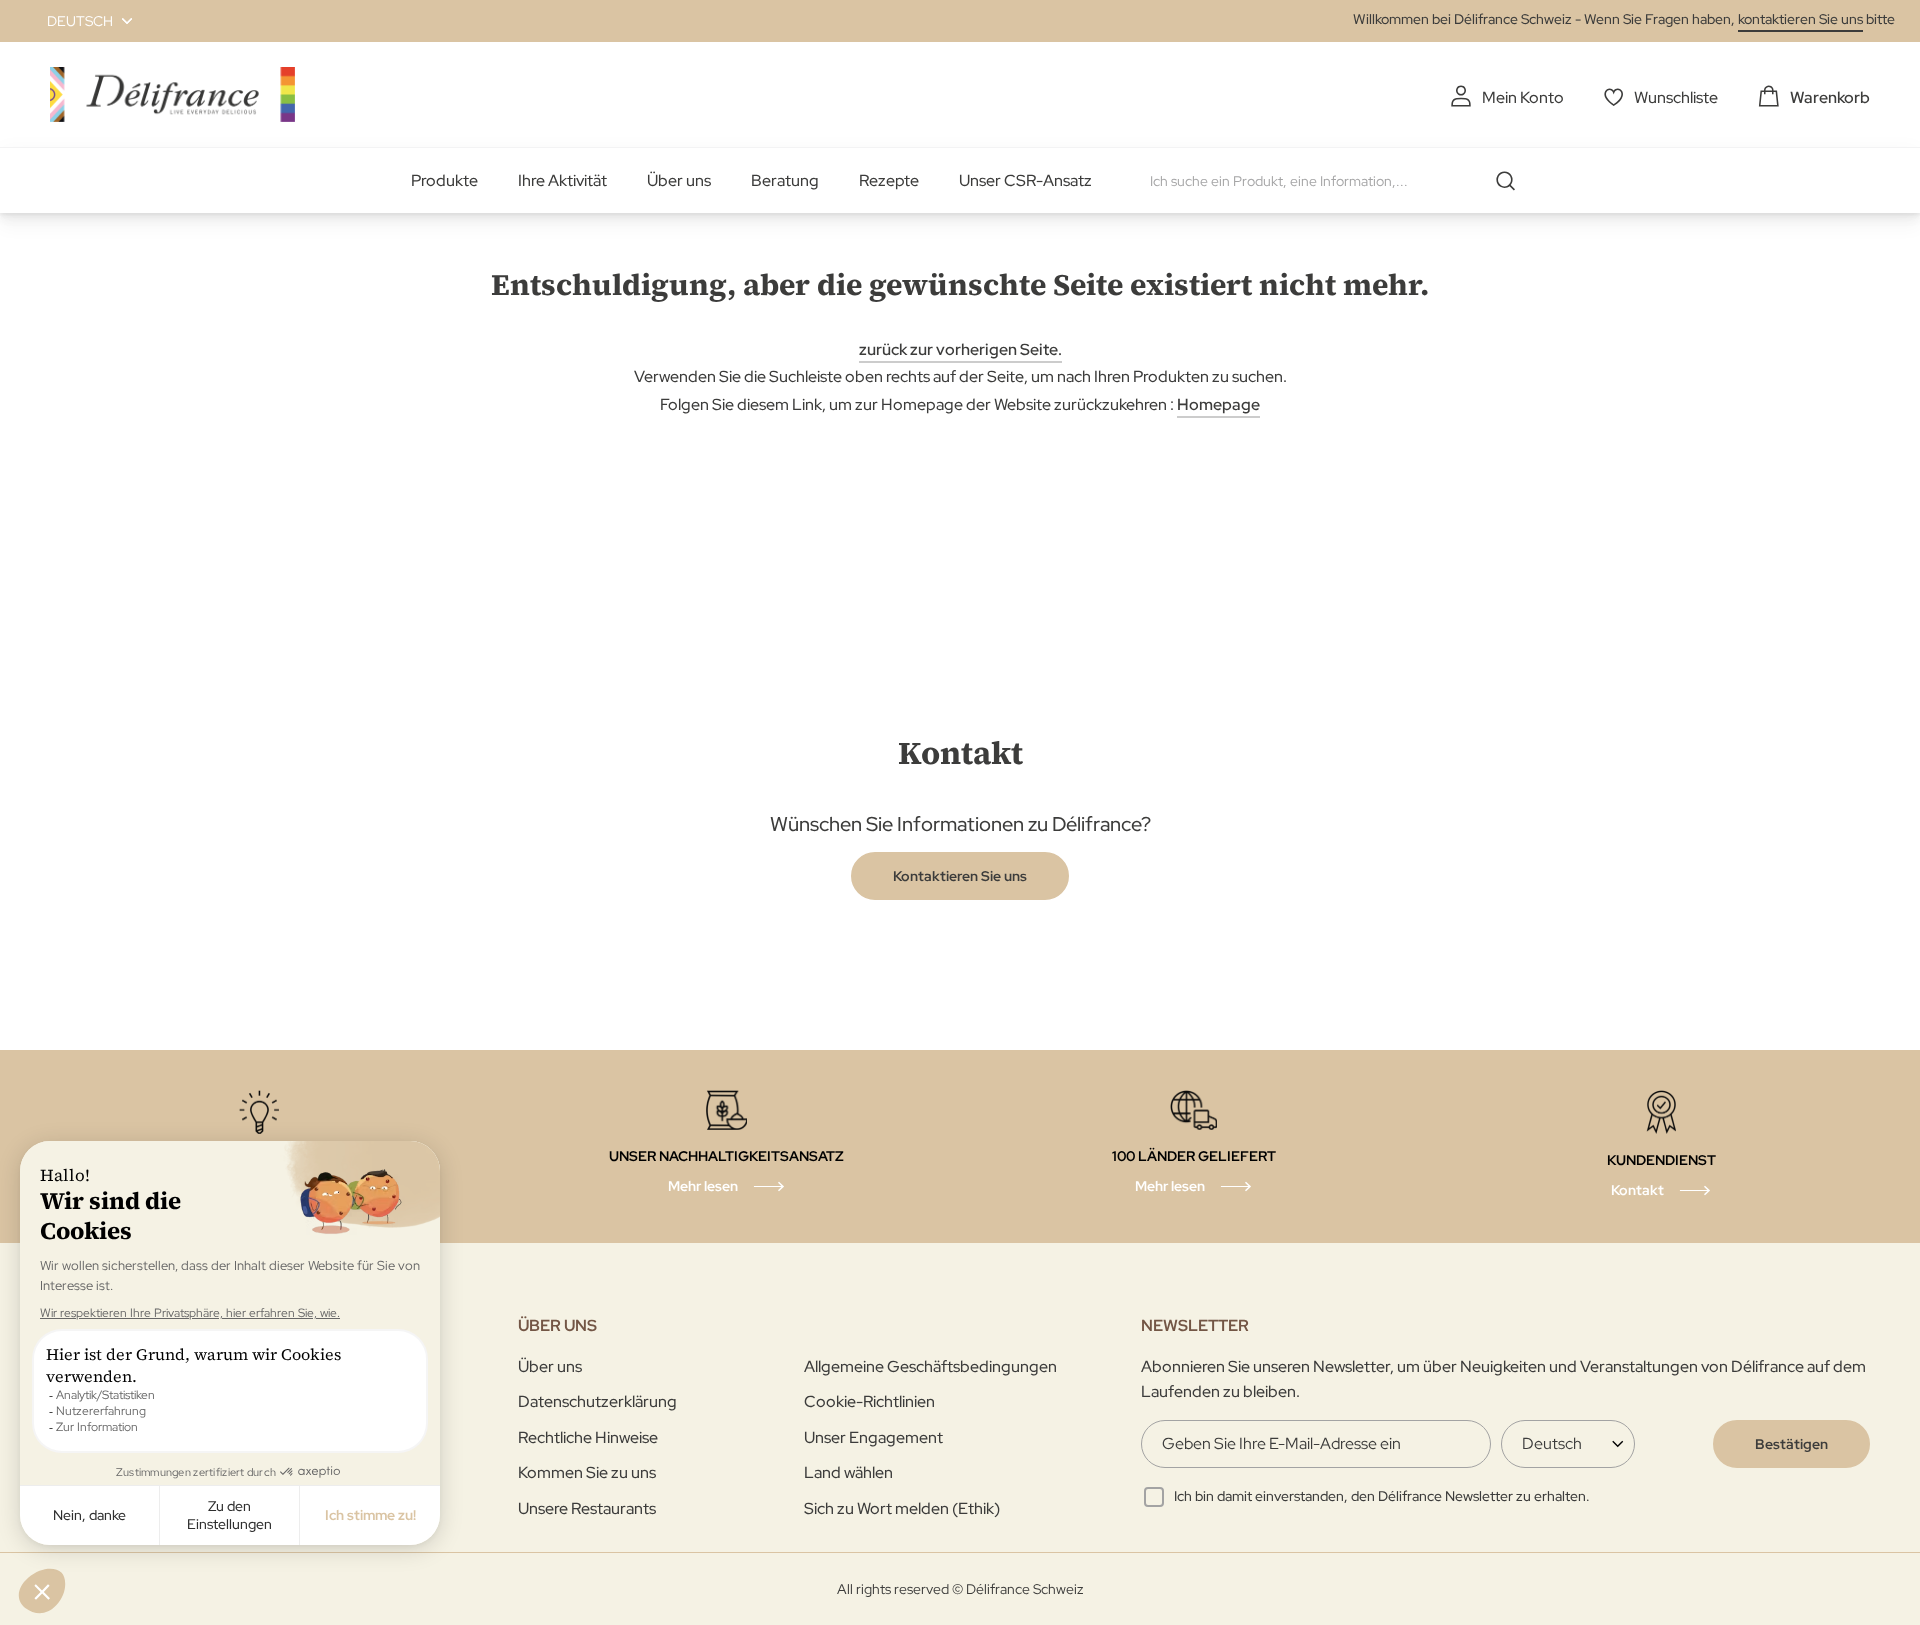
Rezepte (889, 180)
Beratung (785, 180)
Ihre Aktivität (562, 180)
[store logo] (172, 94)
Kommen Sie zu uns (587, 1472)
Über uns (679, 180)
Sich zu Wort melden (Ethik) (902, 1508)
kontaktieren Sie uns (1800, 19)
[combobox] (1340, 181)
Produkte (444, 180)
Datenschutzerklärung (597, 1401)
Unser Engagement (873, 1437)
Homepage (1218, 404)
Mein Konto (1523, 97)
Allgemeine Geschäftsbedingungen (930, 1366)
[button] (78, 21)
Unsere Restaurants (587, 1508)
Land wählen (848, 1472)
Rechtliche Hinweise (588, 1437)
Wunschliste (1676, 97)
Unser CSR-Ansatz (1025, 180)
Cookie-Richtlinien (869, 1401)
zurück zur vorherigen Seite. (960, 349)
